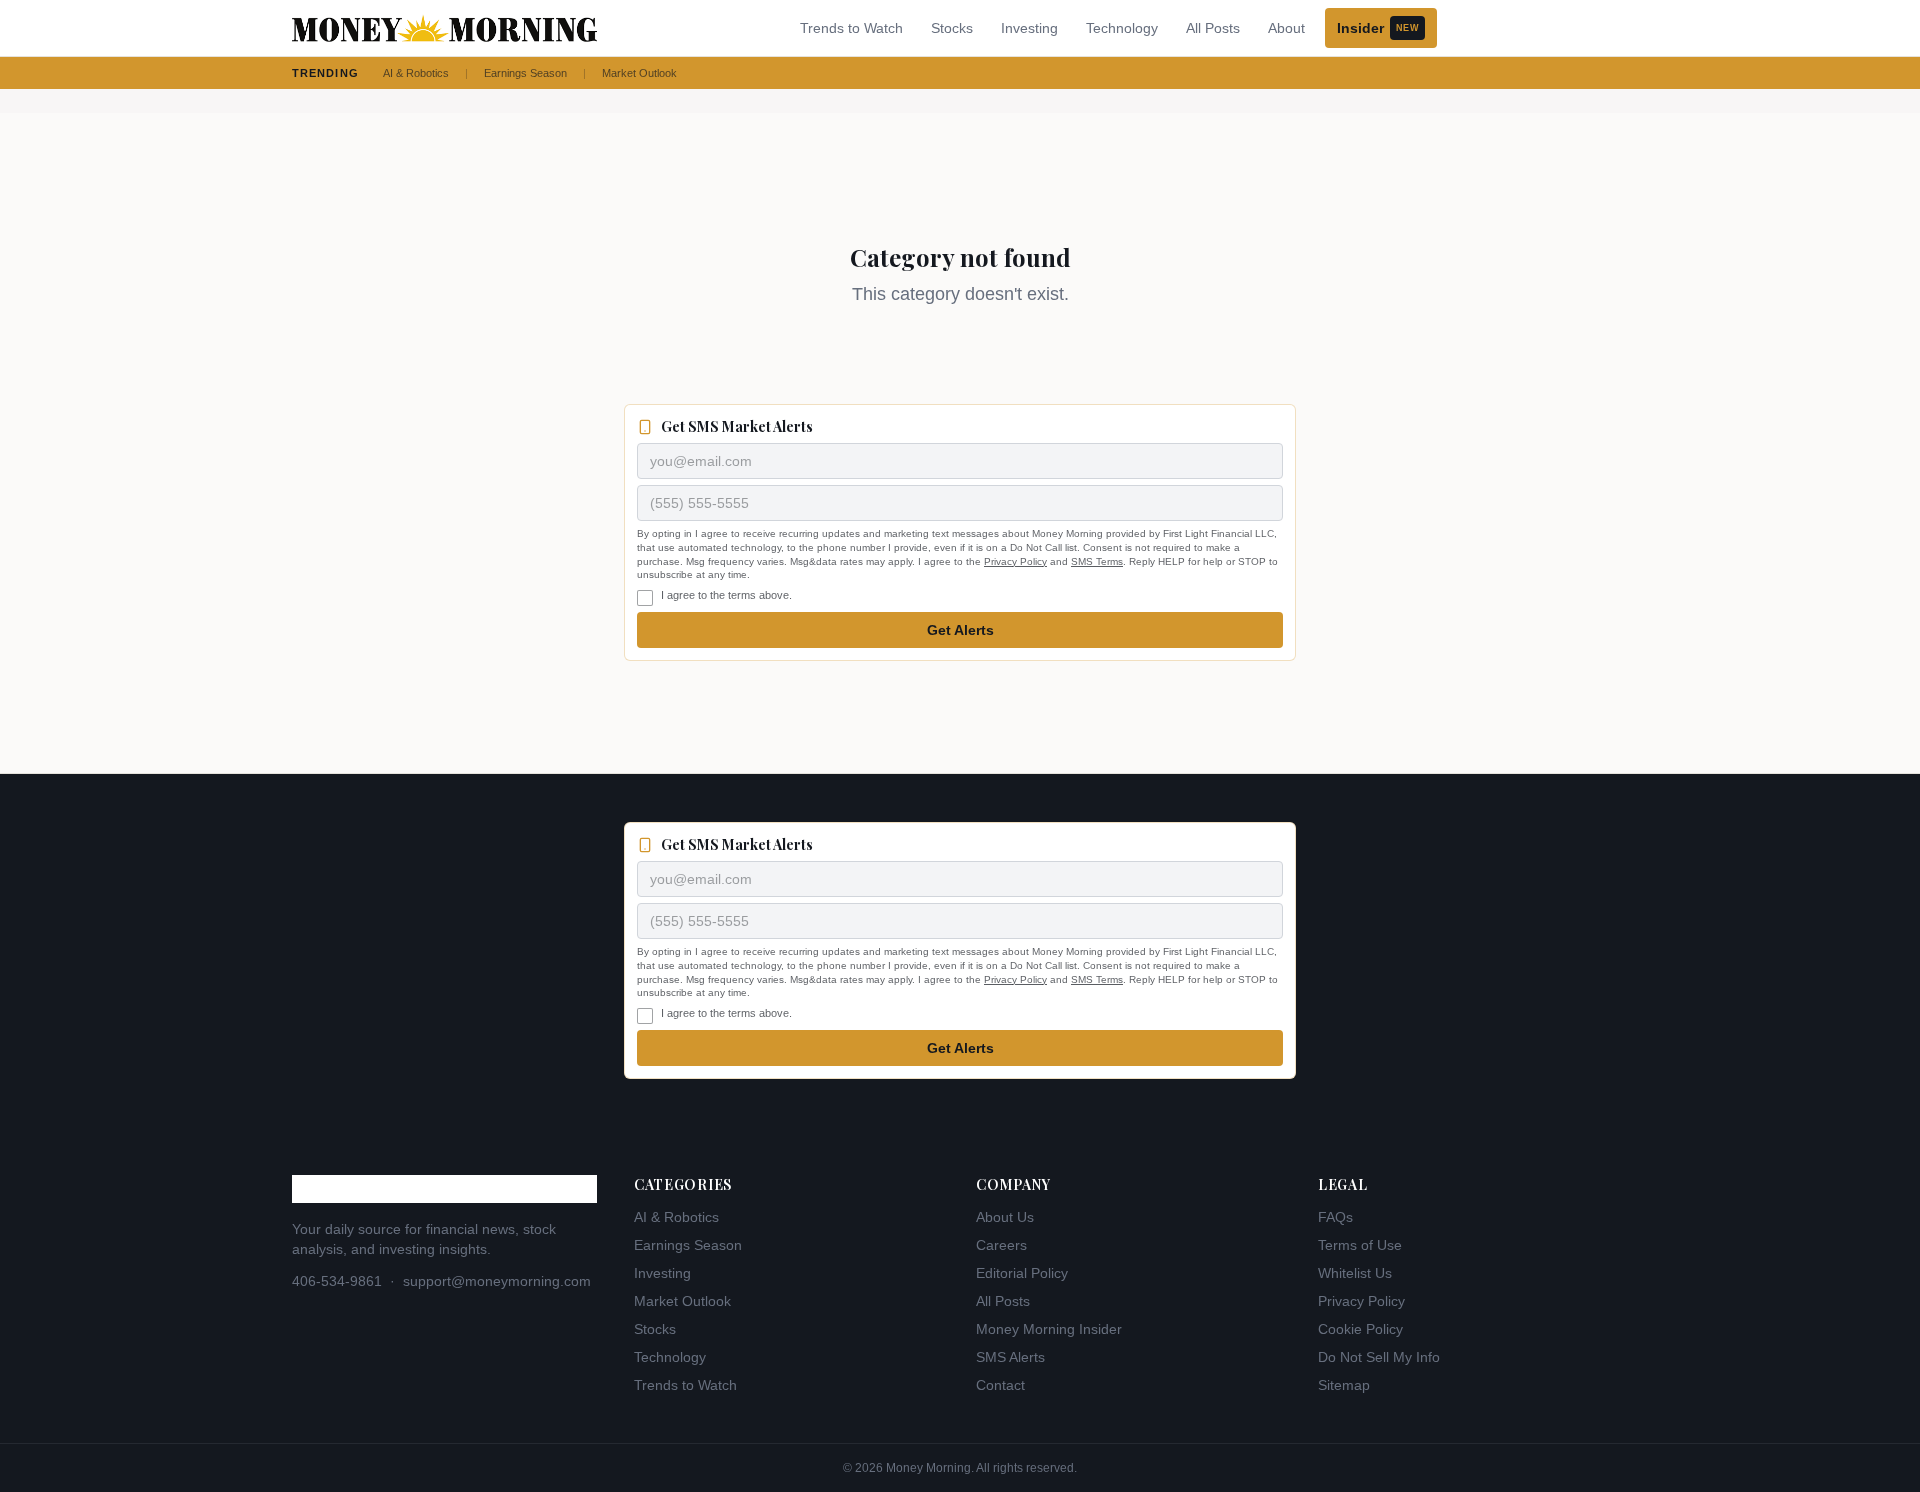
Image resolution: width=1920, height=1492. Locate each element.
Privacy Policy (1015, 561)
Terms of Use (1360, 1245)
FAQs (1335, 1217)
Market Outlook (639, 73)
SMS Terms (1097, 561)
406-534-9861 (337, 1281)
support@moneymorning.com (497, 1281)
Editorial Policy (1022, 1273)
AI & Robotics (416, 73)
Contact (1000, 1385)
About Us (1005, 1217)
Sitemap (1344, 1385)
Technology (1122, 28)
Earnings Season (525, 73)
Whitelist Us (1355, 1273)
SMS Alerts (1010, 1357)
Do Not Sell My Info (1379, 1357)
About (1286, 28)
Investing (1029, 28)
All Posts (1213, 28)
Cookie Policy (1360, 1329)
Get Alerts (960, 630)
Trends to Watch (851, 28)
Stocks (952, 28)
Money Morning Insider (1049, 1329)
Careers (1001, 1245)
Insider (1378, 28)
